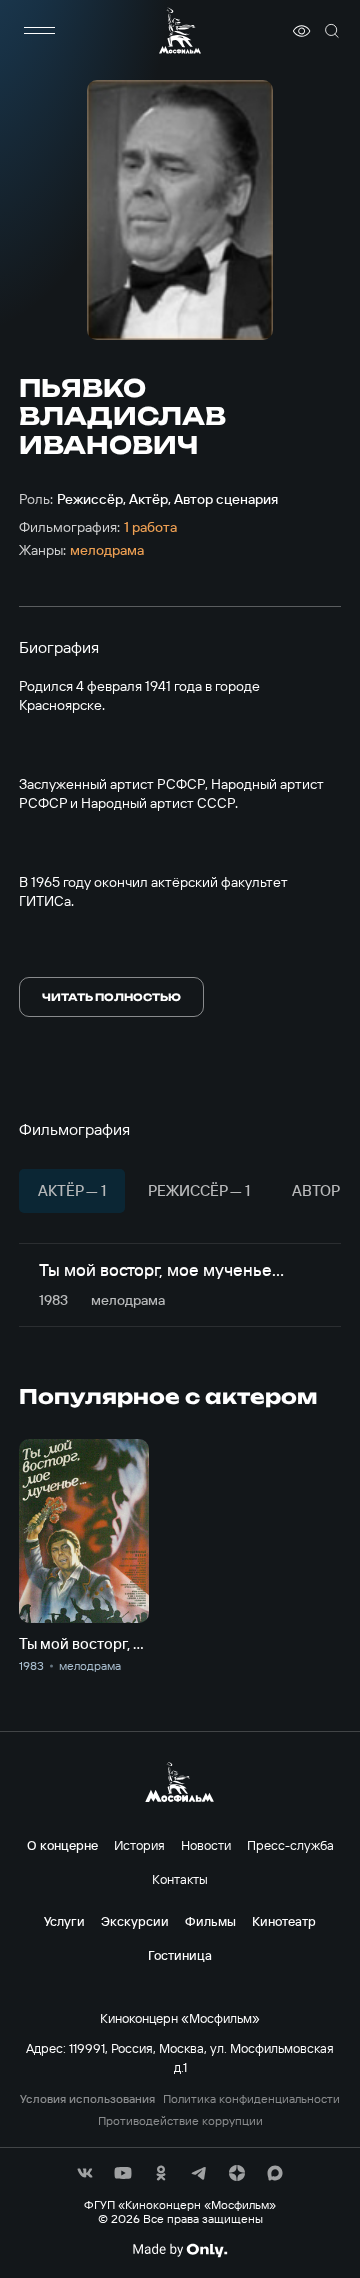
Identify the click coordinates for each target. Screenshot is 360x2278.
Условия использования (87, 2099)
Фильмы (210, 1921)
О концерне (62, 1845)
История (139, 1845)
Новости (206, 1845)
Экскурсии (135, 1921)
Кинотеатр (284, 1921)
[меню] (39, 31)
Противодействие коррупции (180, 2121)
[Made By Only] (179, 2250)
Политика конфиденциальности (251, 2099)
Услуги (64, 1921)
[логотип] (180, 30)
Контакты (180, 1879)
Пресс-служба (290, 1845)
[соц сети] (85, 2173)
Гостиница (180, 1955)
